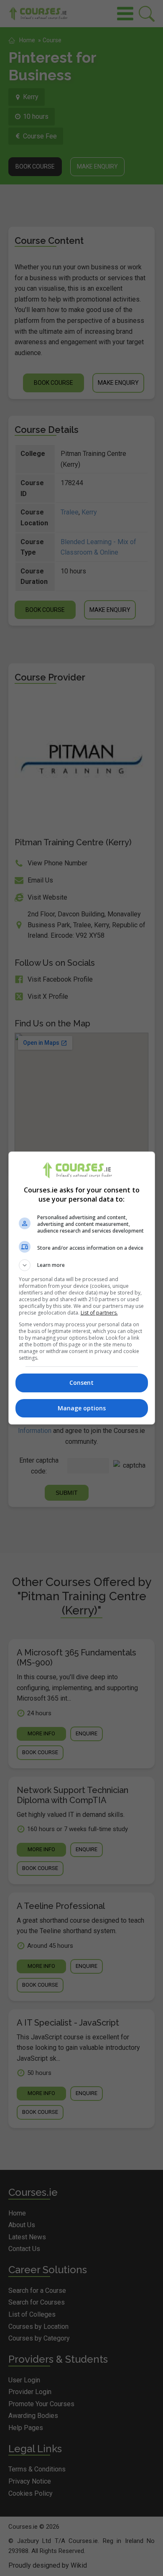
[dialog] (82, 1288)
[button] (82, 1265)
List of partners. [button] (99, 1313)
